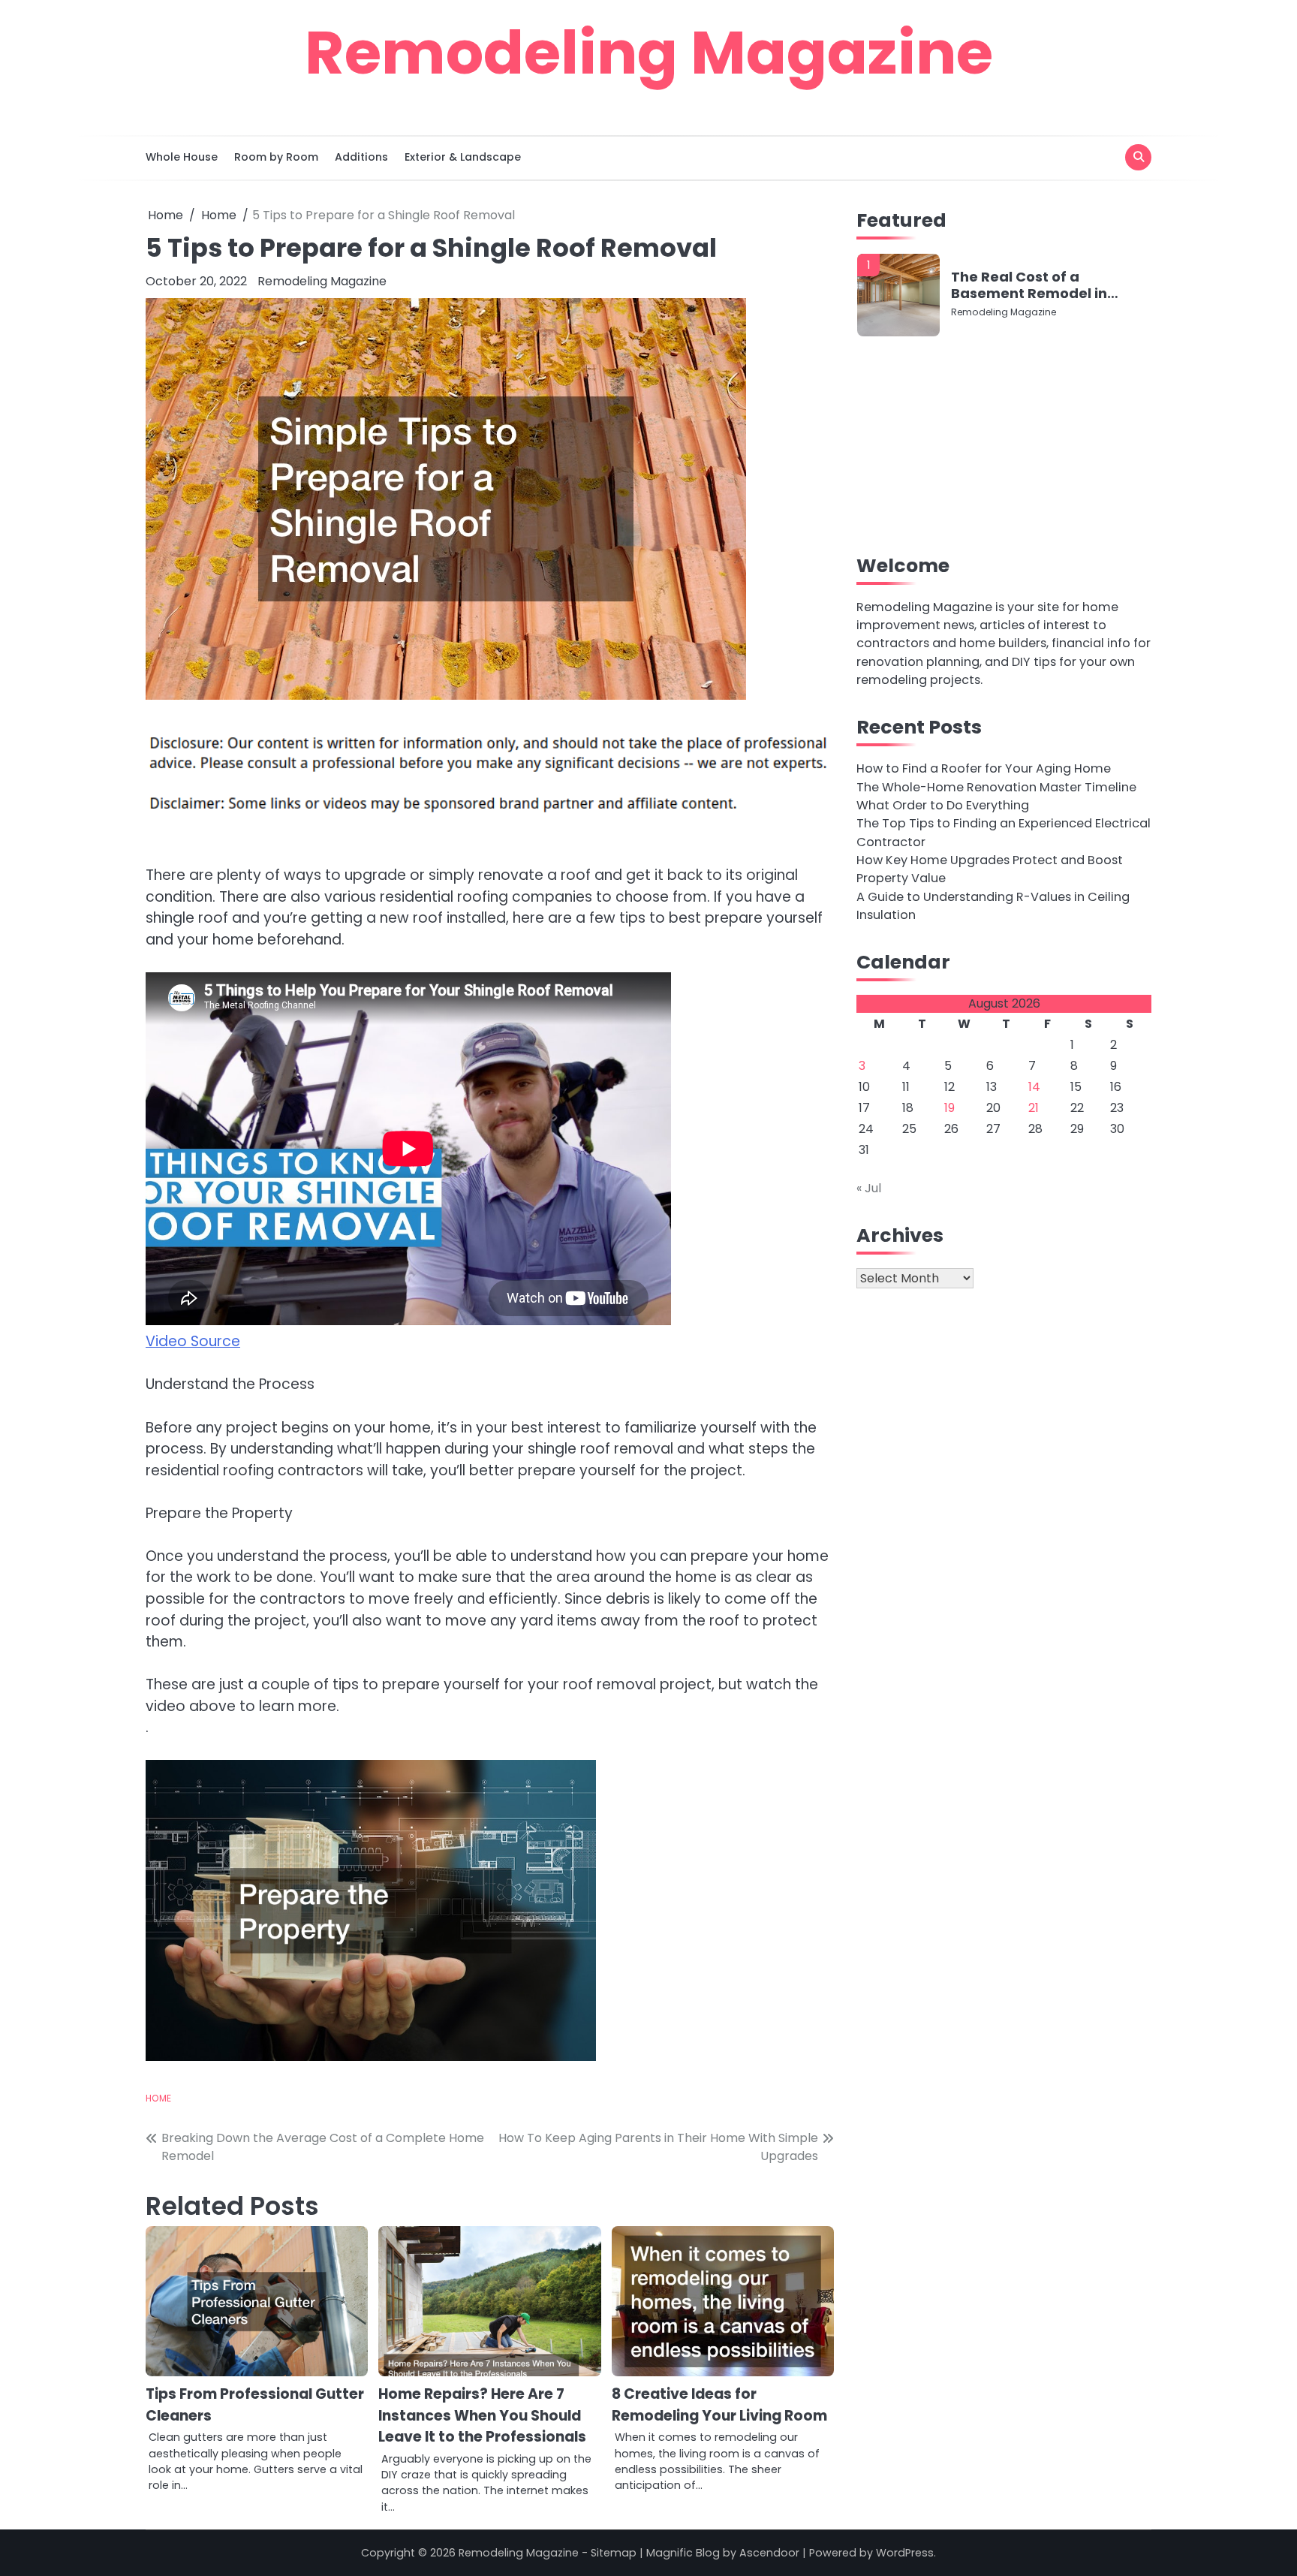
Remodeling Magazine (649, 53)
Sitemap (614, 2553)
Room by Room (276, 157)
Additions (361, 157)
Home (158, 2098)
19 (949, 1109)
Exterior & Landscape (463, 157)
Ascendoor (769, 2553)
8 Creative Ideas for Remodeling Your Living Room (719, 2405)
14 (1034, 1088)
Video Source (193, 1341)
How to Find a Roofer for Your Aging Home (984, 768)
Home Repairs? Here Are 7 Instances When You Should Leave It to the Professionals (482, 2415)
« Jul (869, 1189)
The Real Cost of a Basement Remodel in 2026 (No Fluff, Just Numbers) (1029, 285)
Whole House (182, 157)
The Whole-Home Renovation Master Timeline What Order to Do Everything (996, 796)
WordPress (905, 2553)
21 (1034, 1109)
